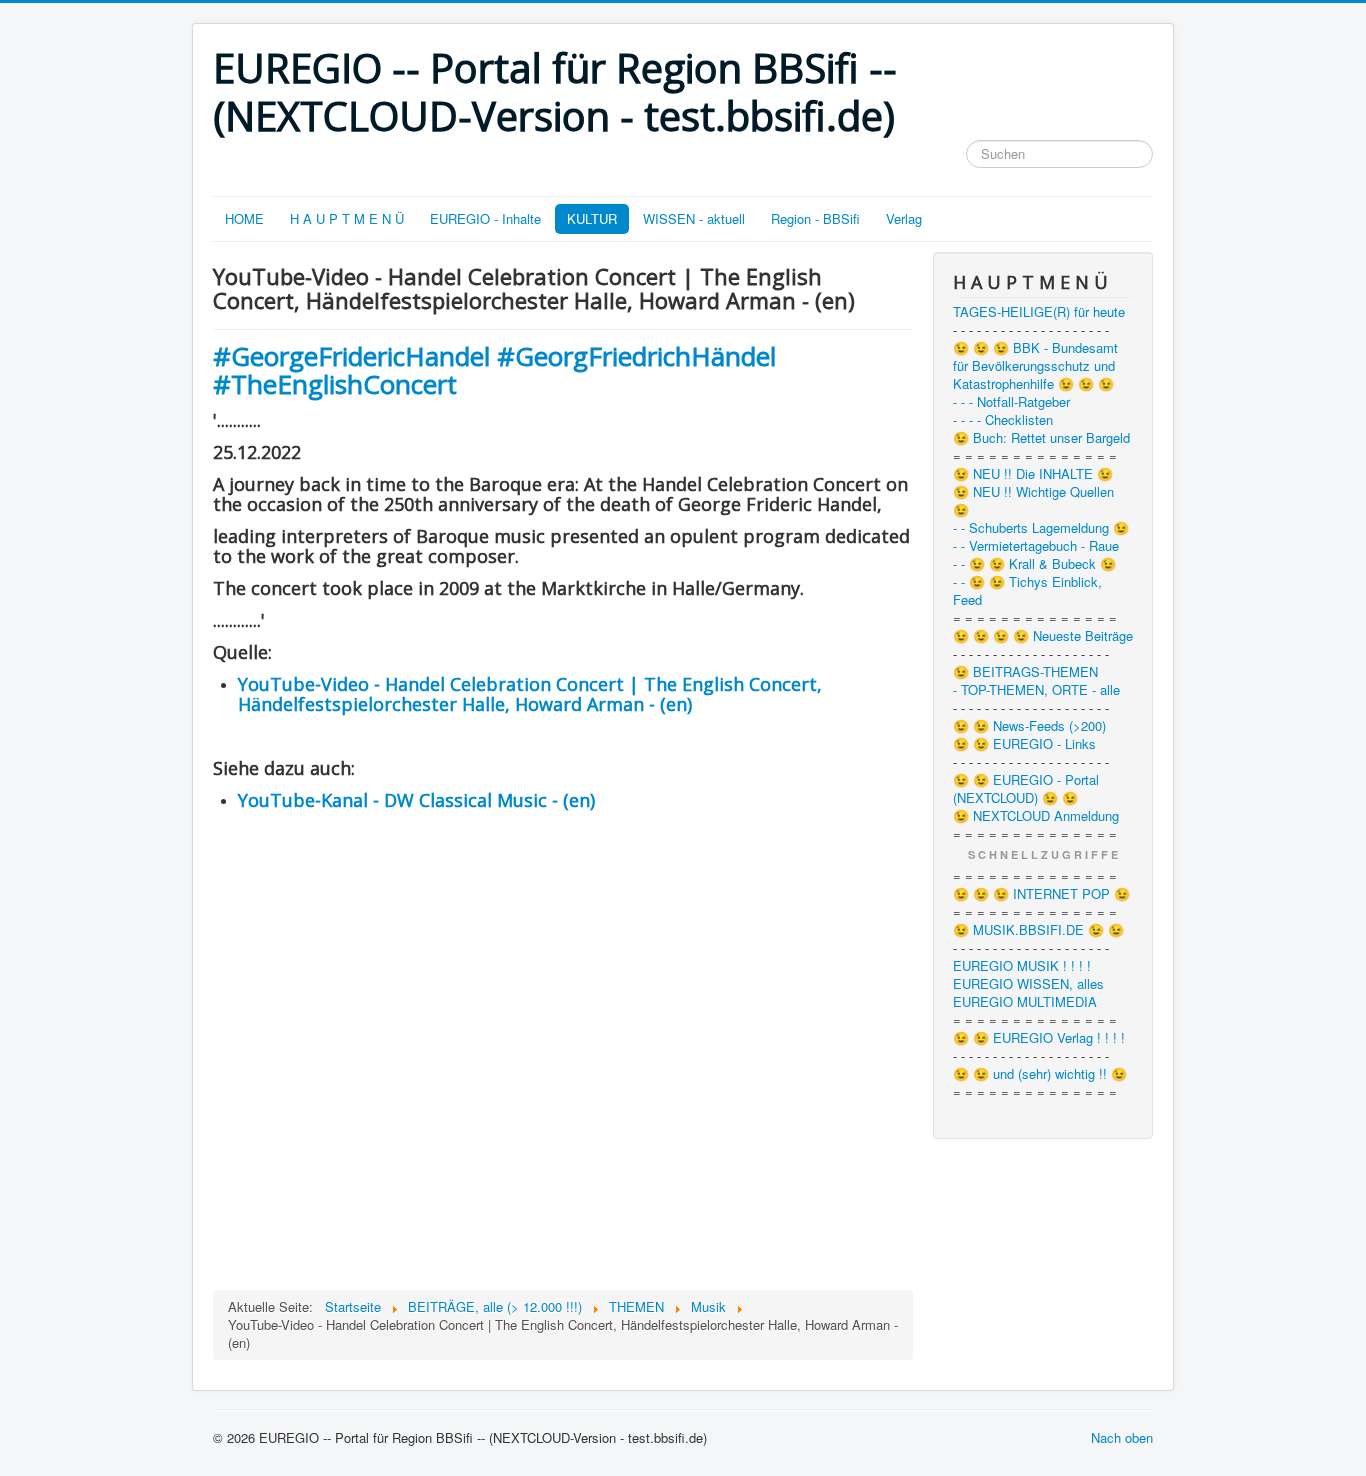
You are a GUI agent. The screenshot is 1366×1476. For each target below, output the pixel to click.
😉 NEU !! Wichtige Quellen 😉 (1033, 501)
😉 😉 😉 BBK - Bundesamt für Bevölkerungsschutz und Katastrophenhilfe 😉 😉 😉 (1035, 366)
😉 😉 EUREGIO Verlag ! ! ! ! (1039, 1038)
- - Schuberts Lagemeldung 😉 (1041, 528)
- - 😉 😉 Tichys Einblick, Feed (1027, 591)
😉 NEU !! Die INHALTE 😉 (1033, 474)
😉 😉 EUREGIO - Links (1024, 744)
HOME (244, 218)
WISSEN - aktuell (694, 218)
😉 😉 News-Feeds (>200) (1029, 726)
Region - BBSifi (815, 218)
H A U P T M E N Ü (347, 218)
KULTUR (592, 218)
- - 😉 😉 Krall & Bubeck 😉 (1034, 564)
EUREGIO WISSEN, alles (1028, 984)
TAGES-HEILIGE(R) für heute (1039, 312)
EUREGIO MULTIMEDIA (1025, 1002)
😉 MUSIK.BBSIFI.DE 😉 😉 (1038, 930)
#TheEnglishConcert (335, 384)
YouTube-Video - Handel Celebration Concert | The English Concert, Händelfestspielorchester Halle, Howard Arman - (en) (530, 694)
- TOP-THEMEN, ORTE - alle (1036, 690)
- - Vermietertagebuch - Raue (1036, 546)
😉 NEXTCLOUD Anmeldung (1036, 816)
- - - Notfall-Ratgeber (1011, 402)
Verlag (904, 218)
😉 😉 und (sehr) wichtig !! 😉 (1040, 1074)
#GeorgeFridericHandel (351, 356)
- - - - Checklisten (1003, 420)
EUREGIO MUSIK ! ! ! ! (1022, 966)
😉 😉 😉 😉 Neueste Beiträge (1043, 636)
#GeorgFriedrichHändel (636, 356)
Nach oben (1122, 1437)
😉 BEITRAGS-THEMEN (1025, 672)
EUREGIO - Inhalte (485, 218)
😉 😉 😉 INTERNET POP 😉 (1041, 894)
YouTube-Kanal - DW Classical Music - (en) (416, 800)
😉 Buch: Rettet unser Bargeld (1041, 438)
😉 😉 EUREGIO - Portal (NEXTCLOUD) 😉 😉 (1026, 789)
